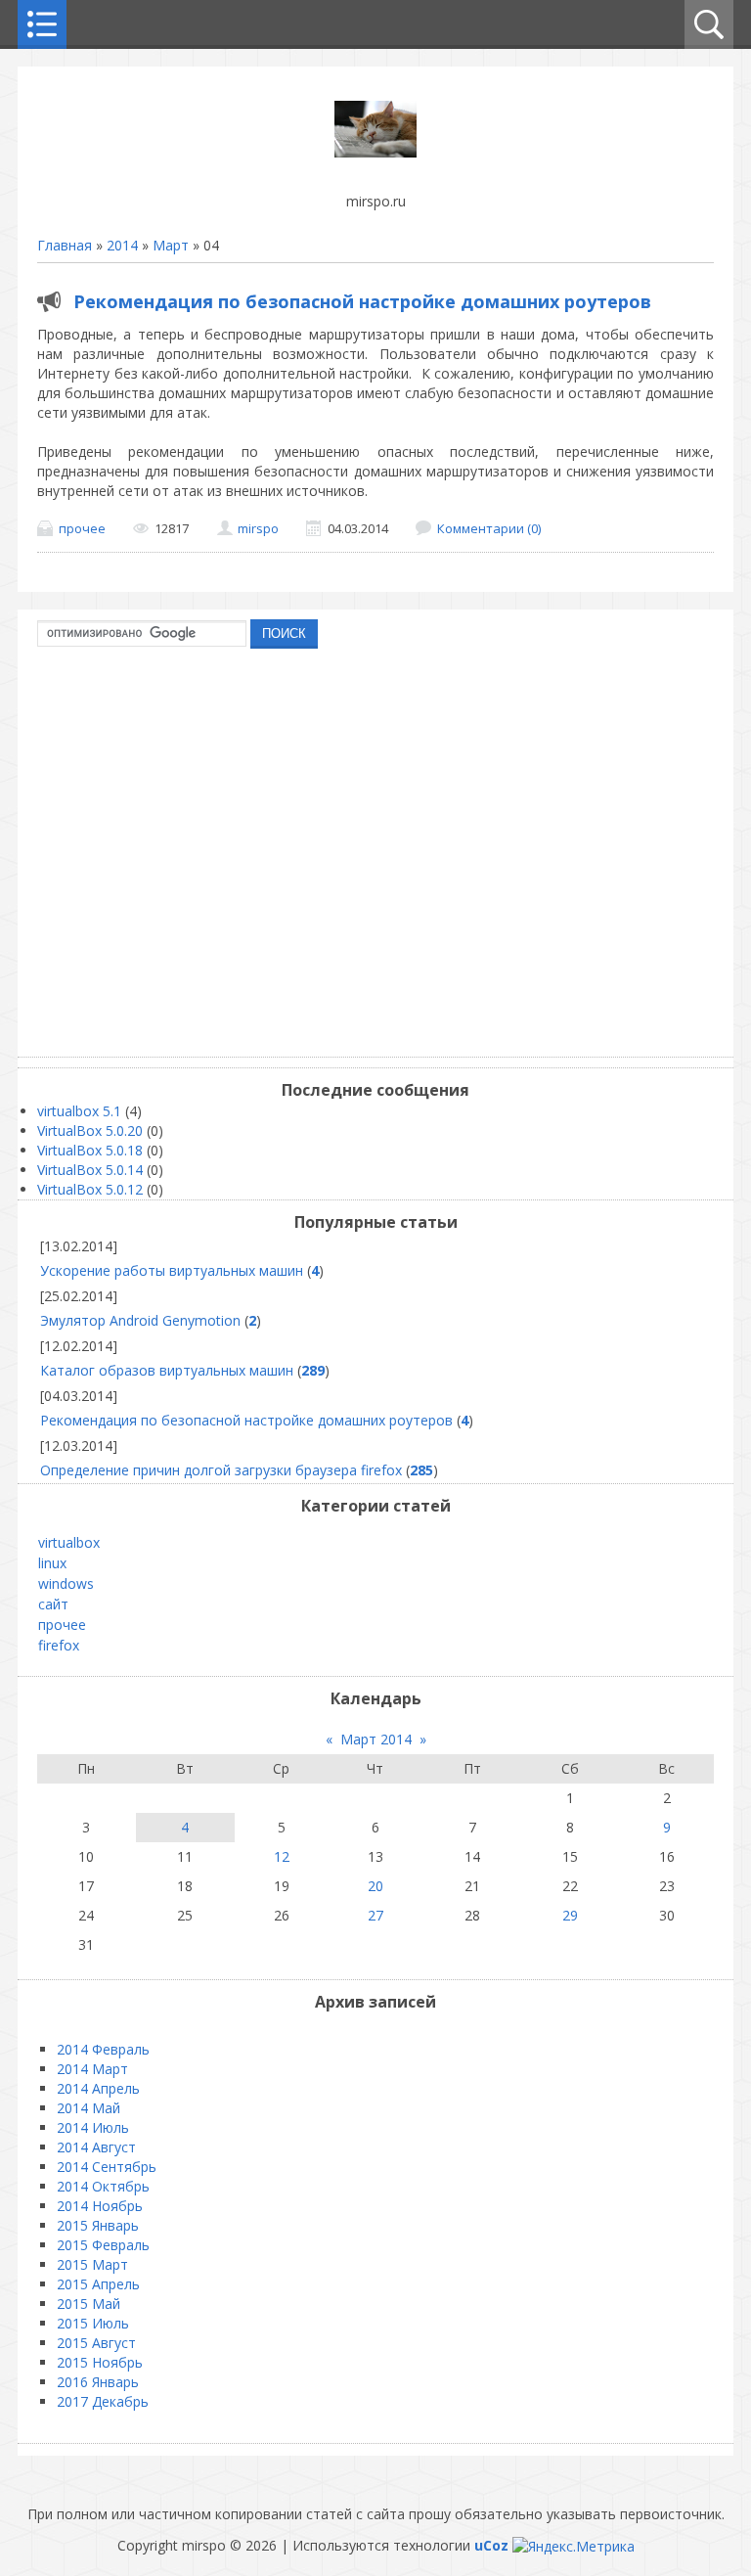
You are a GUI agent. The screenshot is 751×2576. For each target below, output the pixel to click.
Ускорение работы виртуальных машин (172, 1270)
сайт (53, 1604)
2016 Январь (98, 2382)
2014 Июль (93, 2127)
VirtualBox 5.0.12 (90, 1189)
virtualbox (69, 1542)
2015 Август (96, 2343)
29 (570, 1915)
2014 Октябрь (103, 2186)
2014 (122, 245)
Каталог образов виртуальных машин (167, 1370)
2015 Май (88, 2304)
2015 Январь (98, 2225)
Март (171, 245)
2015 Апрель (98, 2284)
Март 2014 (376, 1739)
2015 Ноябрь (100, 2362)
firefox (59, 1645)
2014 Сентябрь (107, 2167)
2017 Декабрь (103, 2401)
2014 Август (96, 2147)
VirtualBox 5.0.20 (90, 1130)
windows (66, 1583)
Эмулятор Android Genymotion (140, 1320)
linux (52, 1563)
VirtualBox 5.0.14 (90, 1170)
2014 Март (92, 2069)
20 (375, 1886)
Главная (65, 245)
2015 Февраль (103, 2245)
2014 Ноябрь (100, 2206)
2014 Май (88, 2108)
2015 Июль (93, 2323)
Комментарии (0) (489, 528)
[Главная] (375, 152)
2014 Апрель (98, 2088)
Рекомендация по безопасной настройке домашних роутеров (362, 301)
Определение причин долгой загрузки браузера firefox (221, 1470)
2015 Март (92, 2264)
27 (375, 1915)
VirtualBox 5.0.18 (90, 1150)
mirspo (258, 528)
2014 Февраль (103, 2049)
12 (282, 1856)
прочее (82, 528)
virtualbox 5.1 (79, 1111)
